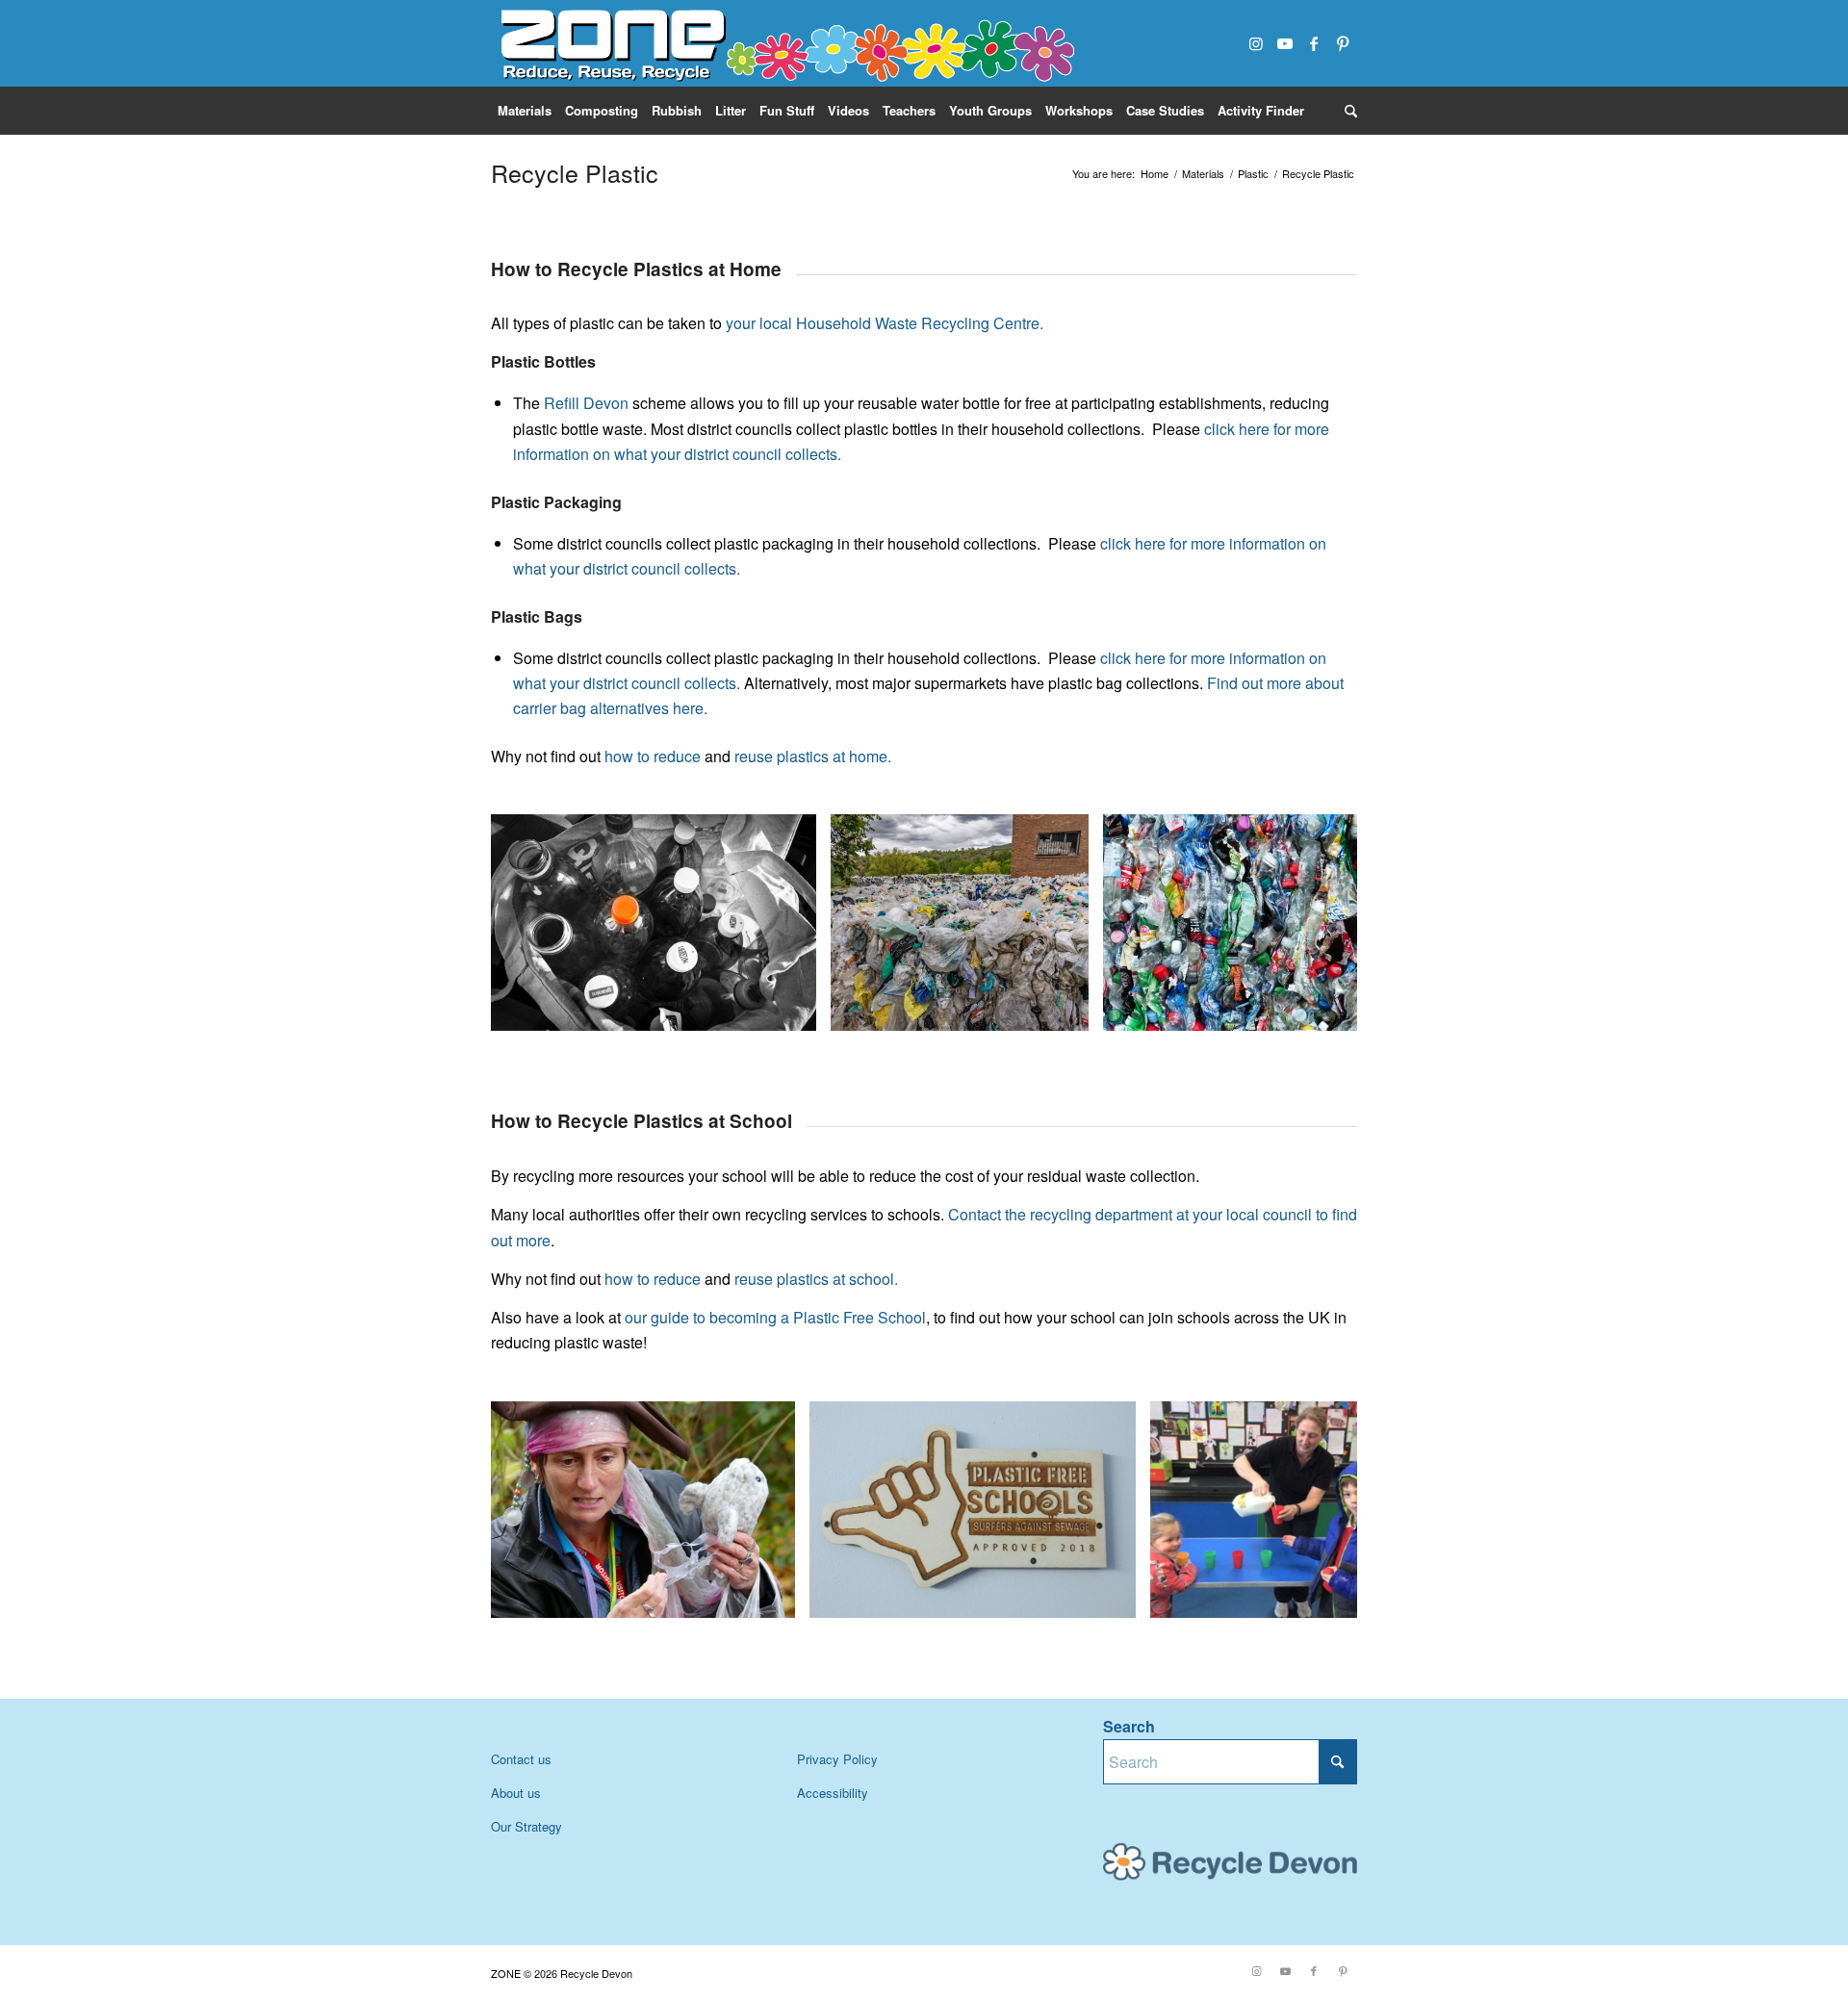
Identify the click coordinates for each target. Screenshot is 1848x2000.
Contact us (521, 1759)
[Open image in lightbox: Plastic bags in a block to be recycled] (1067, 1010)
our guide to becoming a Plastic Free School (775, 1317)
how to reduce (651, 756)
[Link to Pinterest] (1343, 43)
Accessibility (833, 1793)
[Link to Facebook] (1314, 43)
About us (516, 1793)
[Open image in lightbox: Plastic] (795, 1010)
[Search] (1347, 111)
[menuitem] (525, 111)
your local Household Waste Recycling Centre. (885, 323)
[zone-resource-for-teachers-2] (784, 43)
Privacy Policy (837, 1759)
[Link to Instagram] (1256, 43)
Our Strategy (526, 1826)
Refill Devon (586, 403)
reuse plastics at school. (814, 1279)
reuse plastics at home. (811, 756)
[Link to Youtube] (1285, 43)
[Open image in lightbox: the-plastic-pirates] (774, 1597)
